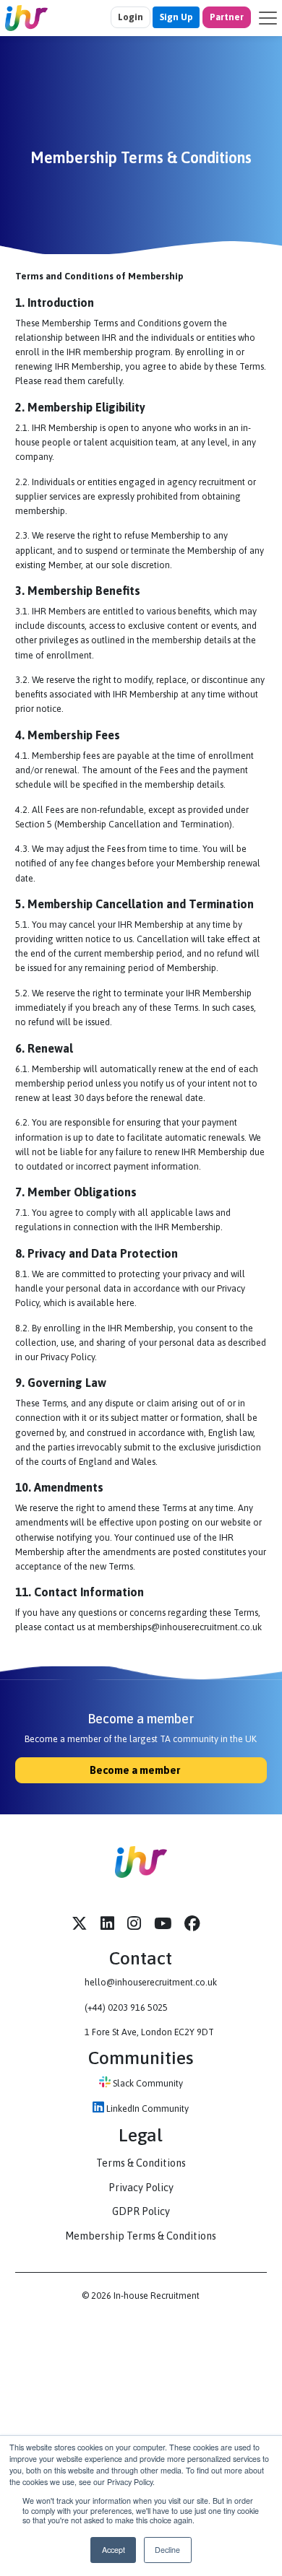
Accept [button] (114, 2550)
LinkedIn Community (146, 2109)
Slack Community (147, 2083)
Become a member (136, 1770)
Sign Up (176, 17)
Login (131, 17)
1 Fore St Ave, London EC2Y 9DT (149, 2032)
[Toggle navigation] (268, 18)
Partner (227, 17)
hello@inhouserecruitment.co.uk (151, 1982)
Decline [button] (167, 2550)
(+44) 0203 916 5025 (126, 2007)
